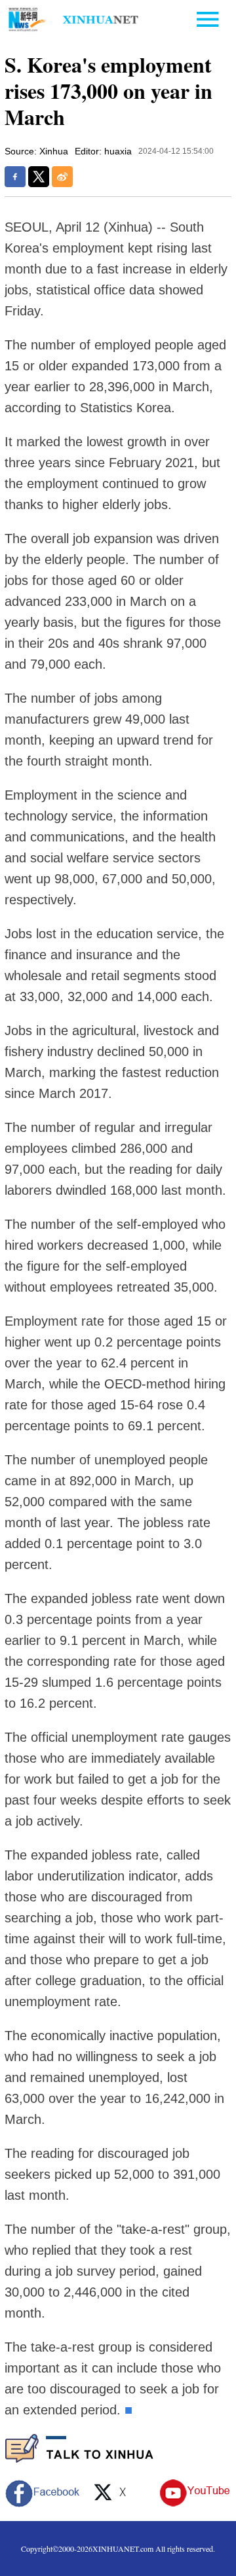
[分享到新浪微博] (62, 177)
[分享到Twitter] (39, 177)
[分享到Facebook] (15, 177)
